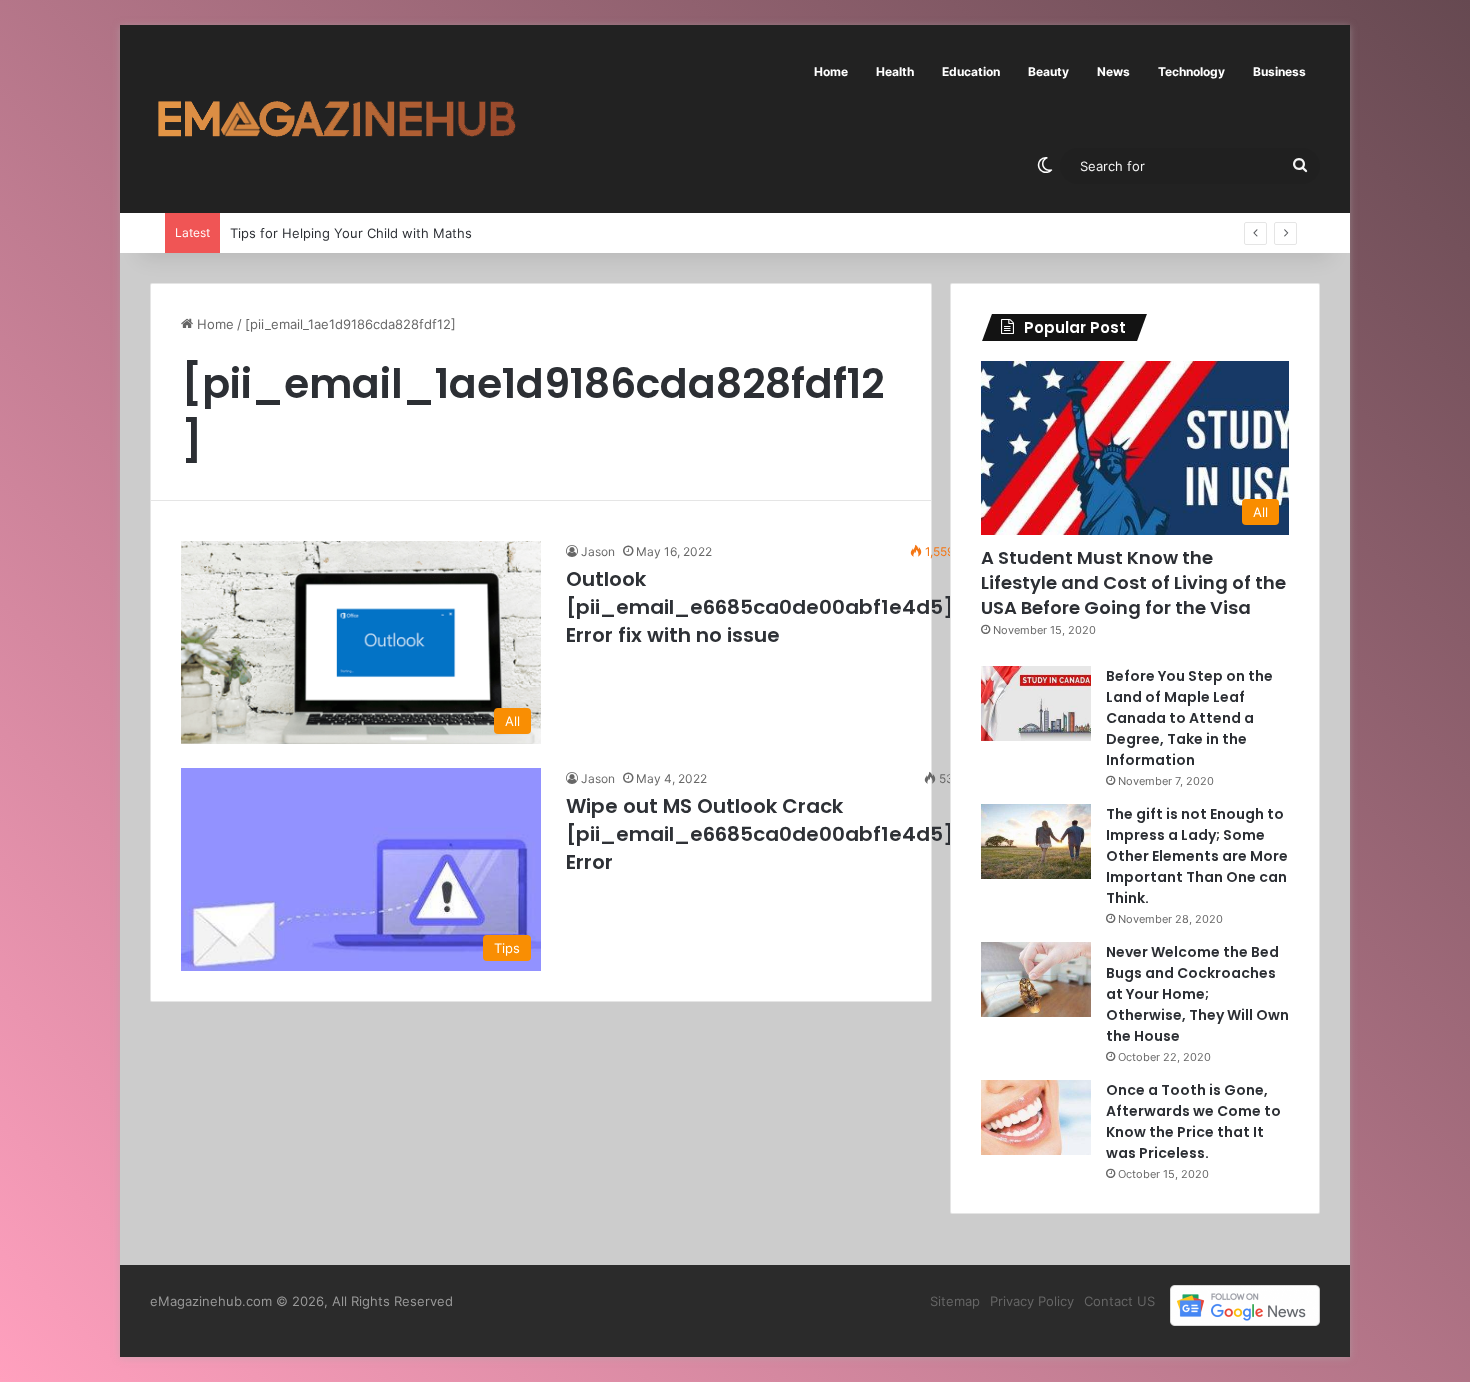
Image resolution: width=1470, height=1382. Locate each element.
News (1113, 71)
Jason (598, 551)
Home (831, 71)
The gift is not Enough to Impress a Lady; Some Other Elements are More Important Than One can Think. (1197, 856)
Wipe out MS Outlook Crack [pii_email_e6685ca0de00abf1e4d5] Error (760, 834)
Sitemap (955, 1301)
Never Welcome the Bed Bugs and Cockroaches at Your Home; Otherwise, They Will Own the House (1197, 994)
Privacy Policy (1032, 1301)
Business (1279, 71)
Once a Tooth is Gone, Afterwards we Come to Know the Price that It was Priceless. (1193, 1121)
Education (971, 71)
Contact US (1119, 1301)
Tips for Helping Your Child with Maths (351, 233)
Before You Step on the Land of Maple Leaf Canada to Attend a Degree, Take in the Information (1189, 718)
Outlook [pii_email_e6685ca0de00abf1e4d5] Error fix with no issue (760, 607)
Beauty (1048, 71)
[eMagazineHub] (336, 119)
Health (895, 71)
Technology (1191, 71)
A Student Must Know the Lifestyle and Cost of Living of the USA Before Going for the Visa (1133, 582)
